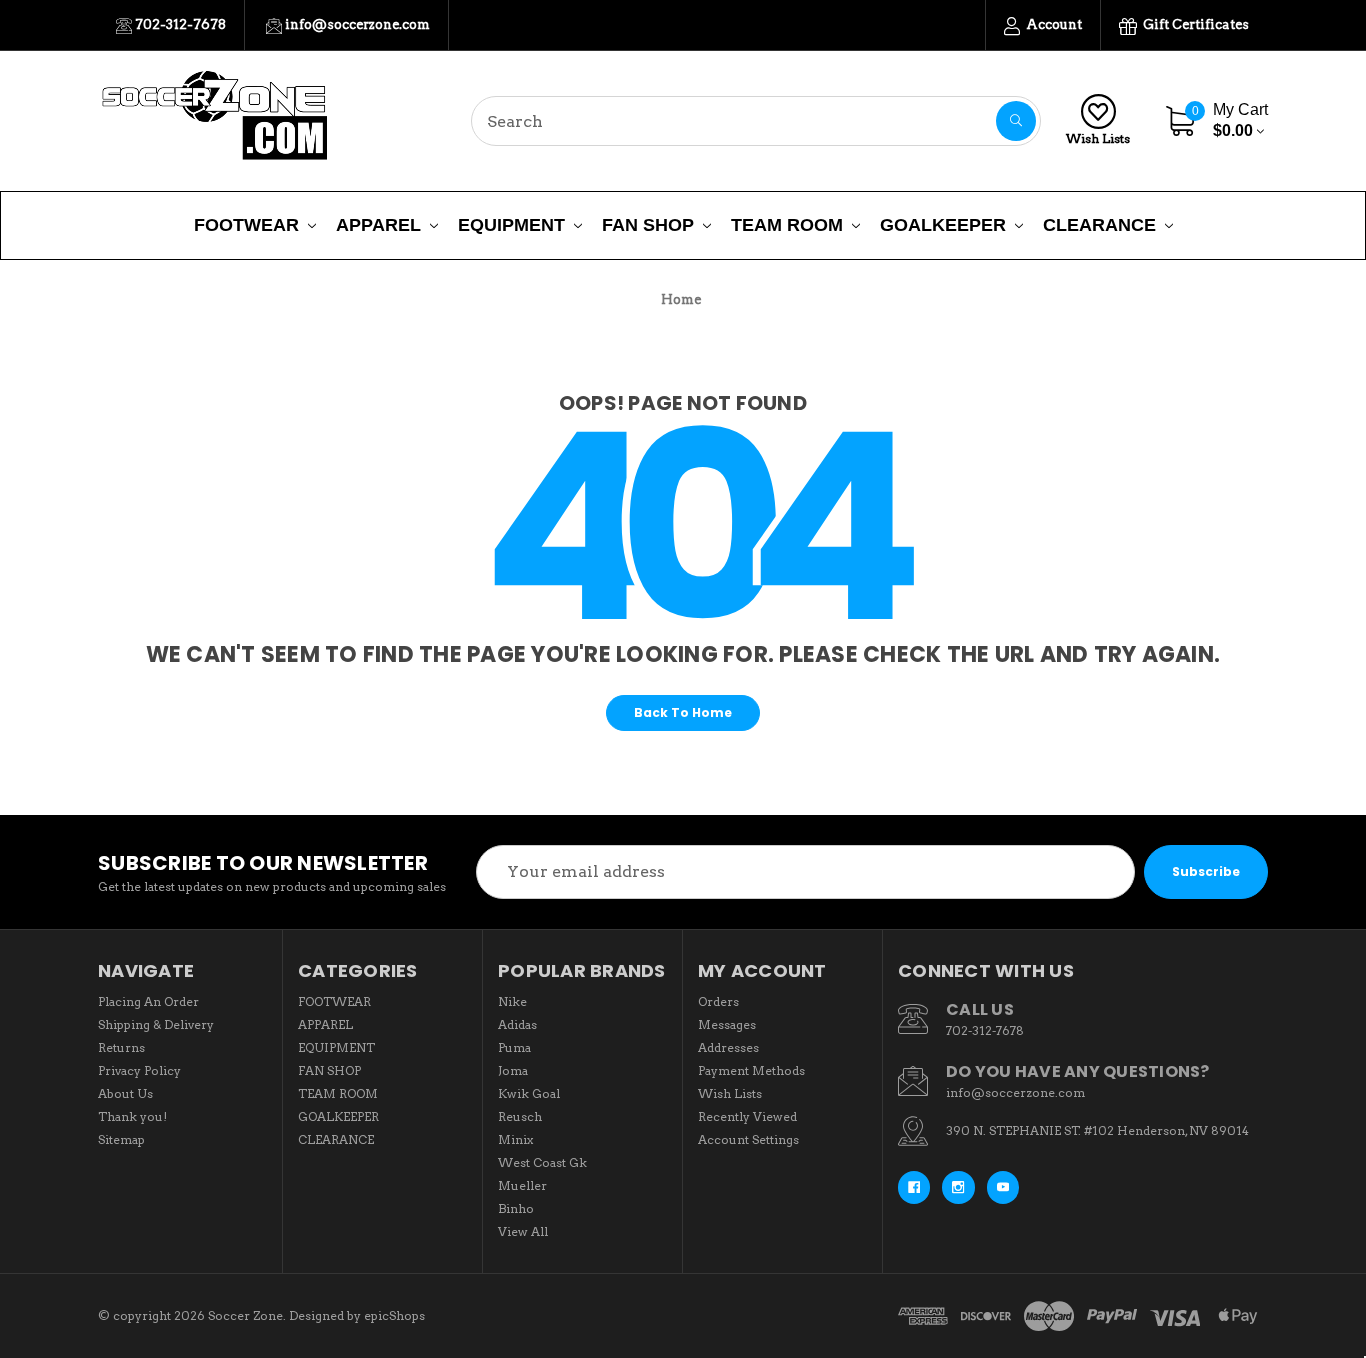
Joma (513, 1070)
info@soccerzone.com (356, 24)
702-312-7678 (179, 24)
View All (523, 1231)
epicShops (394, 1315)
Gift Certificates (1194, 24)
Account (1052, 24)
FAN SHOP (648, 225)
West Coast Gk (542, 1162)
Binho (516, 1208)
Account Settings (748, 1139)
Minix (515, 1139)
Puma (514, 1047)
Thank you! (132, 1116)
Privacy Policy (139, 1070)
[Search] (1016, 121)
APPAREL (378, 225)
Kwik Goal (529, 1093)
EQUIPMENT (511, 225)
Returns (121, 1047)
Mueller (522, 1185)
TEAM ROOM (787, 225)
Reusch (520, 1116)
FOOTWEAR (246, 225)
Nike (512, 1001)
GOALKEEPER (943, 225)
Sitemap (121, 1139)
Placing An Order (148, 1001)
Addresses (728, 1047)
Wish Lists (1098, 138)
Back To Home (683, 712)
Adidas (517, 1024)
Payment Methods (751, 1070)
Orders (718, 1001)
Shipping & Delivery (156, 1024)
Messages (727, 1024)
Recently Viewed (747, 1116)
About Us (125, 1093)
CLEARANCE (1099, 225)
